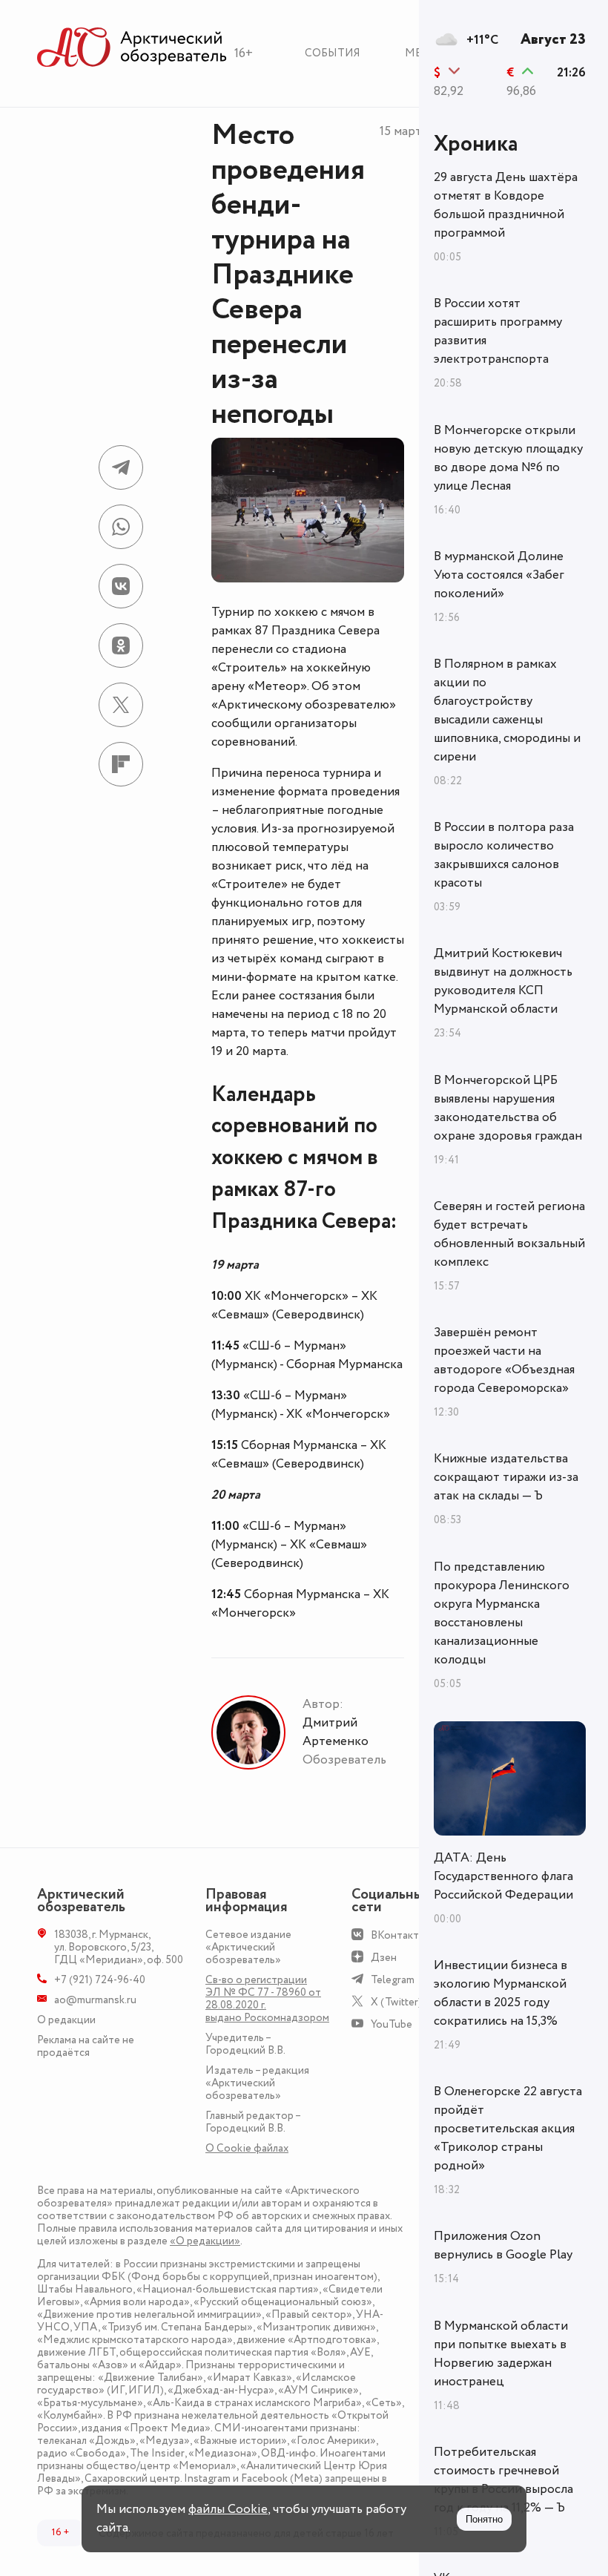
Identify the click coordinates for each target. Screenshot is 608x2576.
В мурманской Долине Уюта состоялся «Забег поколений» (499, 575)
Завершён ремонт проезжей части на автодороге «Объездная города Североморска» (504, 1360)
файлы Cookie (228, 2509)
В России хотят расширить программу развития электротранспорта (498, 331)
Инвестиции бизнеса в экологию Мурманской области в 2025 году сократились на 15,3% (500, 1993)
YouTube (391, 2024)
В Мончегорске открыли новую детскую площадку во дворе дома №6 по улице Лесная (508, 458)
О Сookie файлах (247, 2148)
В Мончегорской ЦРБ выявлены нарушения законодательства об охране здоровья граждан (508, 1108)
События (333, 53)
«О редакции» (205, 2241)
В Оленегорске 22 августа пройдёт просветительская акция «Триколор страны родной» (508, 2129)
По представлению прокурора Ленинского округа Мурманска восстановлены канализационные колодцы (502, 1613)
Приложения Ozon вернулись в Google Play (503, 2245)
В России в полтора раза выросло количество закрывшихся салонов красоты (504, 855)
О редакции (66, 2020)
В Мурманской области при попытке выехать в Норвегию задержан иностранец (501, 2354)
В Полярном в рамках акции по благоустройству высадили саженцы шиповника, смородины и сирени (507, 710)
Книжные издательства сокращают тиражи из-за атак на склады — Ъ (506, 1477)
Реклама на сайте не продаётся (86, 2046)
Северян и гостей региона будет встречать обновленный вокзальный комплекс (509, 1234)
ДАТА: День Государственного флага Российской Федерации (503, 1876)
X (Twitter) (396, 2002)
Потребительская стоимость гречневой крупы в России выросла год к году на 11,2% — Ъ (503, 2480)
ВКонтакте (398, 1935)
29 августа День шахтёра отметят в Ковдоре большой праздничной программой (506, 205)
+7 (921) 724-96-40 (100, 1980)
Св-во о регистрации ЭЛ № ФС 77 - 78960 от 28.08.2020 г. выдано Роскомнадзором (267, 1999)
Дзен (384, 1958)
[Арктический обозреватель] (132, 48)
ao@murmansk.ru (95, 2000)
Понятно (484, 2519)
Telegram (393, 1980)
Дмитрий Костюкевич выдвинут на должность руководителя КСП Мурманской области (503, 981)
